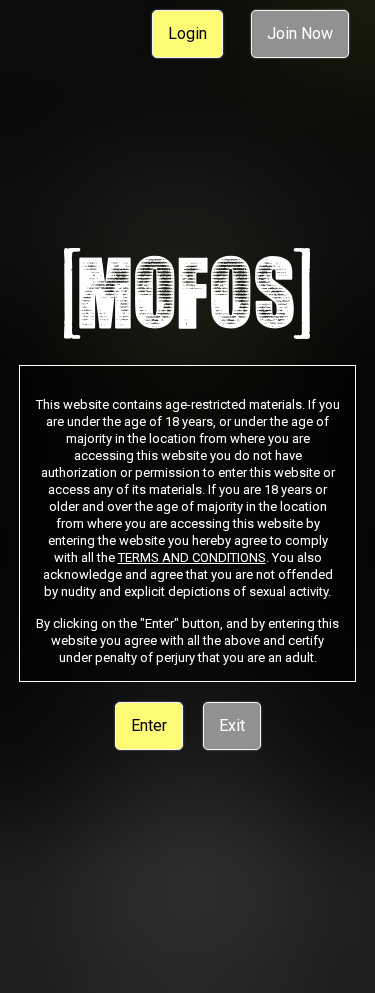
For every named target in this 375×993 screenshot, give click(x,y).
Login (187, 33)
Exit (232, 725)
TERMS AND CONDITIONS (192, 557)
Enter (149, 725)
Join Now (300, 33)
